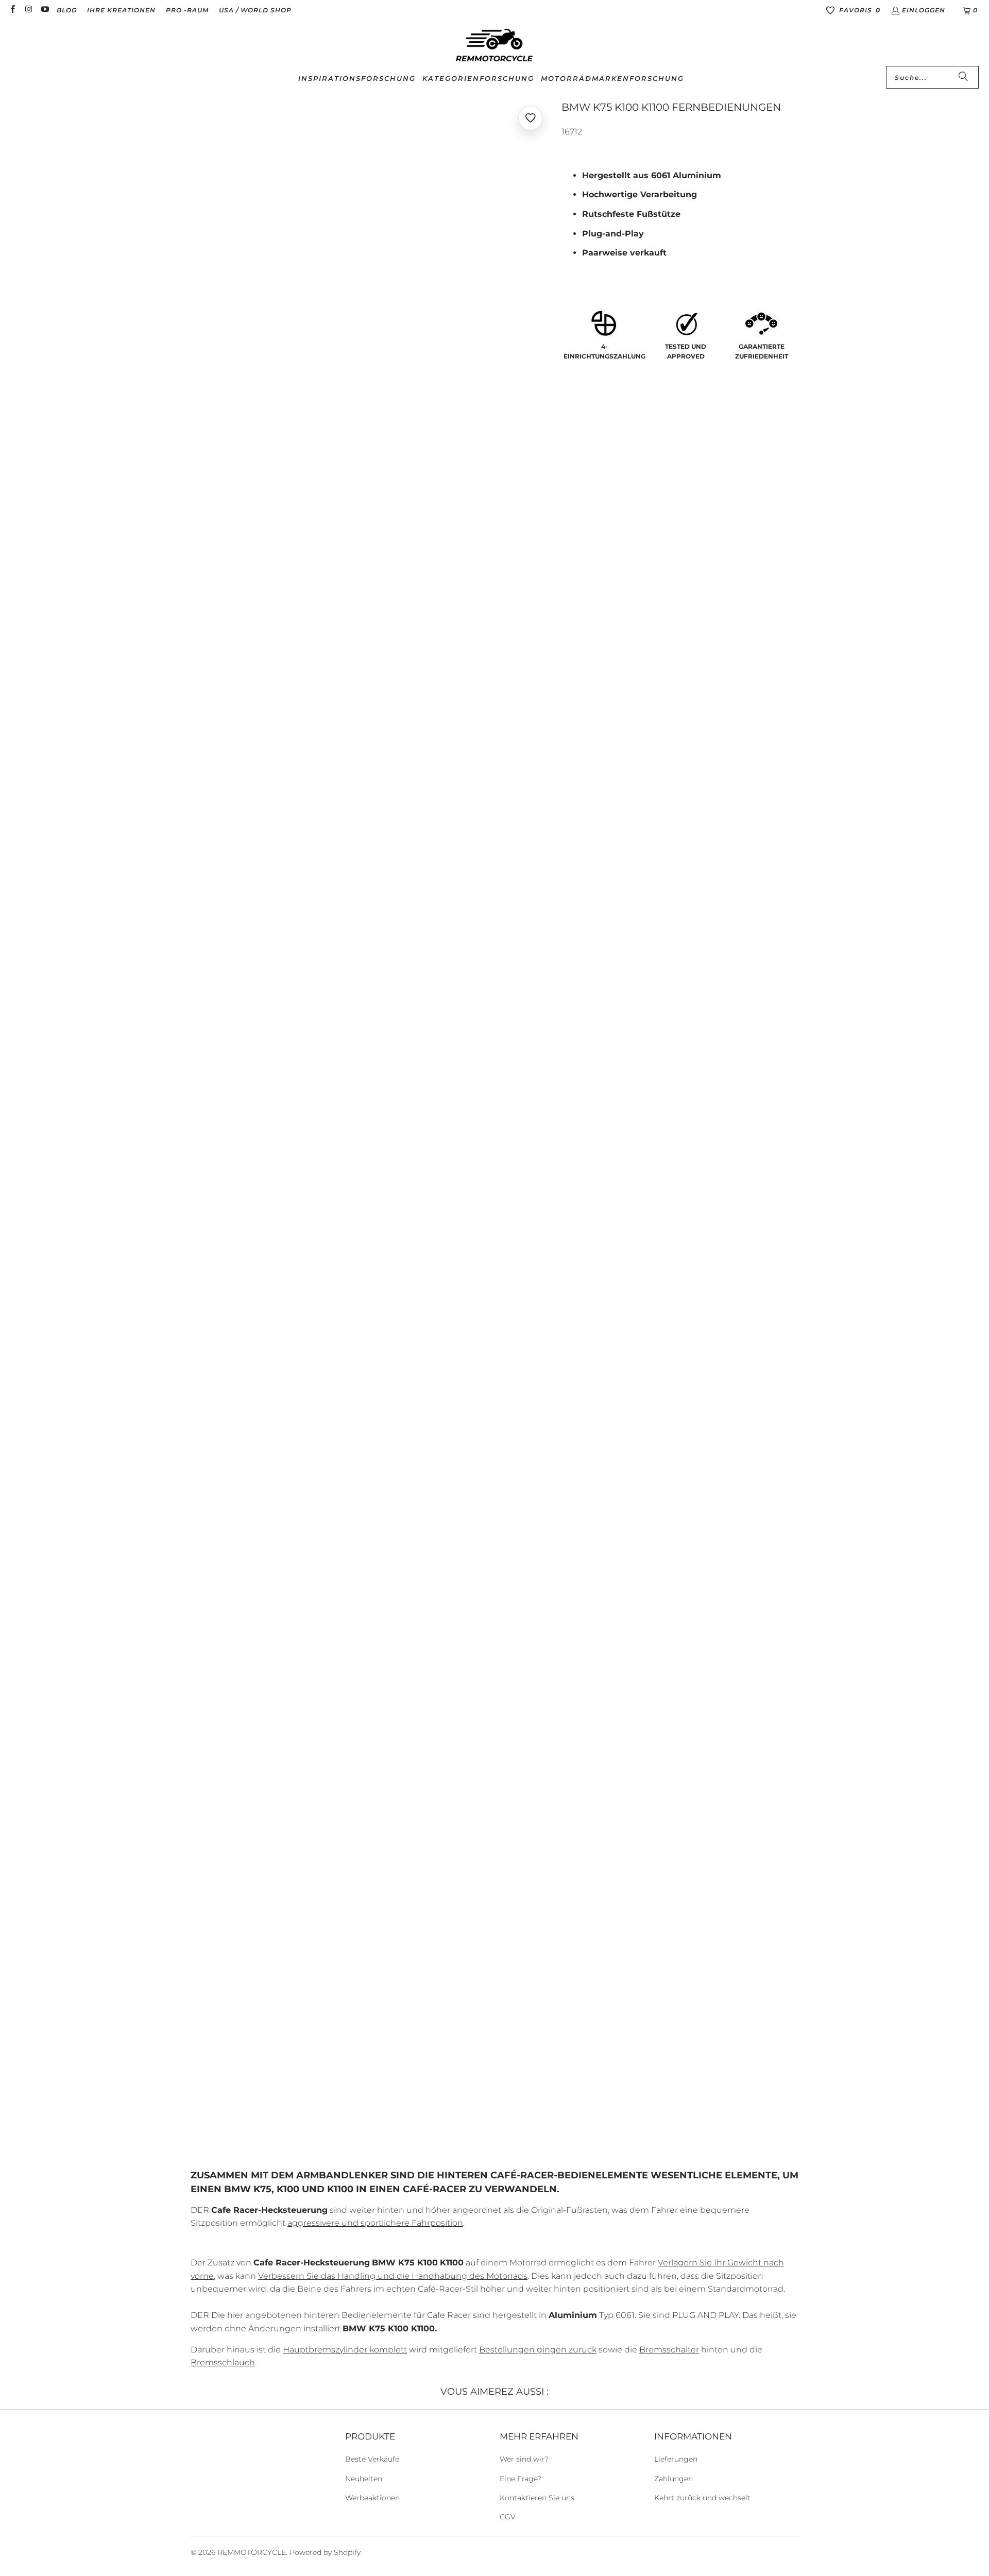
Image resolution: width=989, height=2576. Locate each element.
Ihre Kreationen (121, 10)
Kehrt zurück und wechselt (702, 2498)
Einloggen (924, 10)
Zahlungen (673, 2479)
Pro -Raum (187, 10)
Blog (67, 10)
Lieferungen (676, 2459)
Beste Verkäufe (372, 2459)
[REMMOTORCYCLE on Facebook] (12, 10)
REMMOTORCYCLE (252, 2552)
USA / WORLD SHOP (255, 10)
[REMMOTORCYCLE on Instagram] (28, 10)
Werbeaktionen (372, 2498)
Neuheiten (364, 2479)
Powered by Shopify (325, 2552)
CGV (508, 2517)
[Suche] (963, 77)
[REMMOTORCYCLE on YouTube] (45, 10)
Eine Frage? (521, 2479)
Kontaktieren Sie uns (537, 2498)
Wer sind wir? (524, 2459)
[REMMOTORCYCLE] (494, 46)
